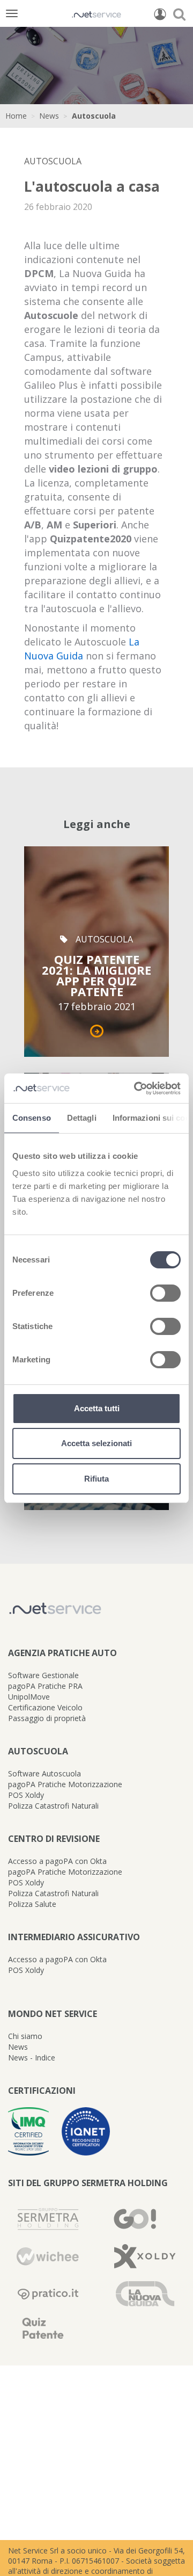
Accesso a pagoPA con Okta (57, 1861)
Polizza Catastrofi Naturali (53, 1806)
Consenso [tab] (32, 1118)
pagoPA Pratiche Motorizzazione (65, 1784)
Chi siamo (25, 2036)
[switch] (165, 1293)
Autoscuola (94, 116)
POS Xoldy (26, 1795)
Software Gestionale (43, 1675)
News (49, 116)
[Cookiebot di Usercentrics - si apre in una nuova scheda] (136, 1089)
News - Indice (32, 2058)
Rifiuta (96, 1479)
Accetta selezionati (96, 1443)
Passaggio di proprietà (47, 1718)
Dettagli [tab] (82, 1118)
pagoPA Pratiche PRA (45, 1686)
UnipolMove (29, 1697)
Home (16, 116)
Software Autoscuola (44, 1773)
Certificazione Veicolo (45, 1707)
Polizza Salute (32, 1904)
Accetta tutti (97, 1408)
